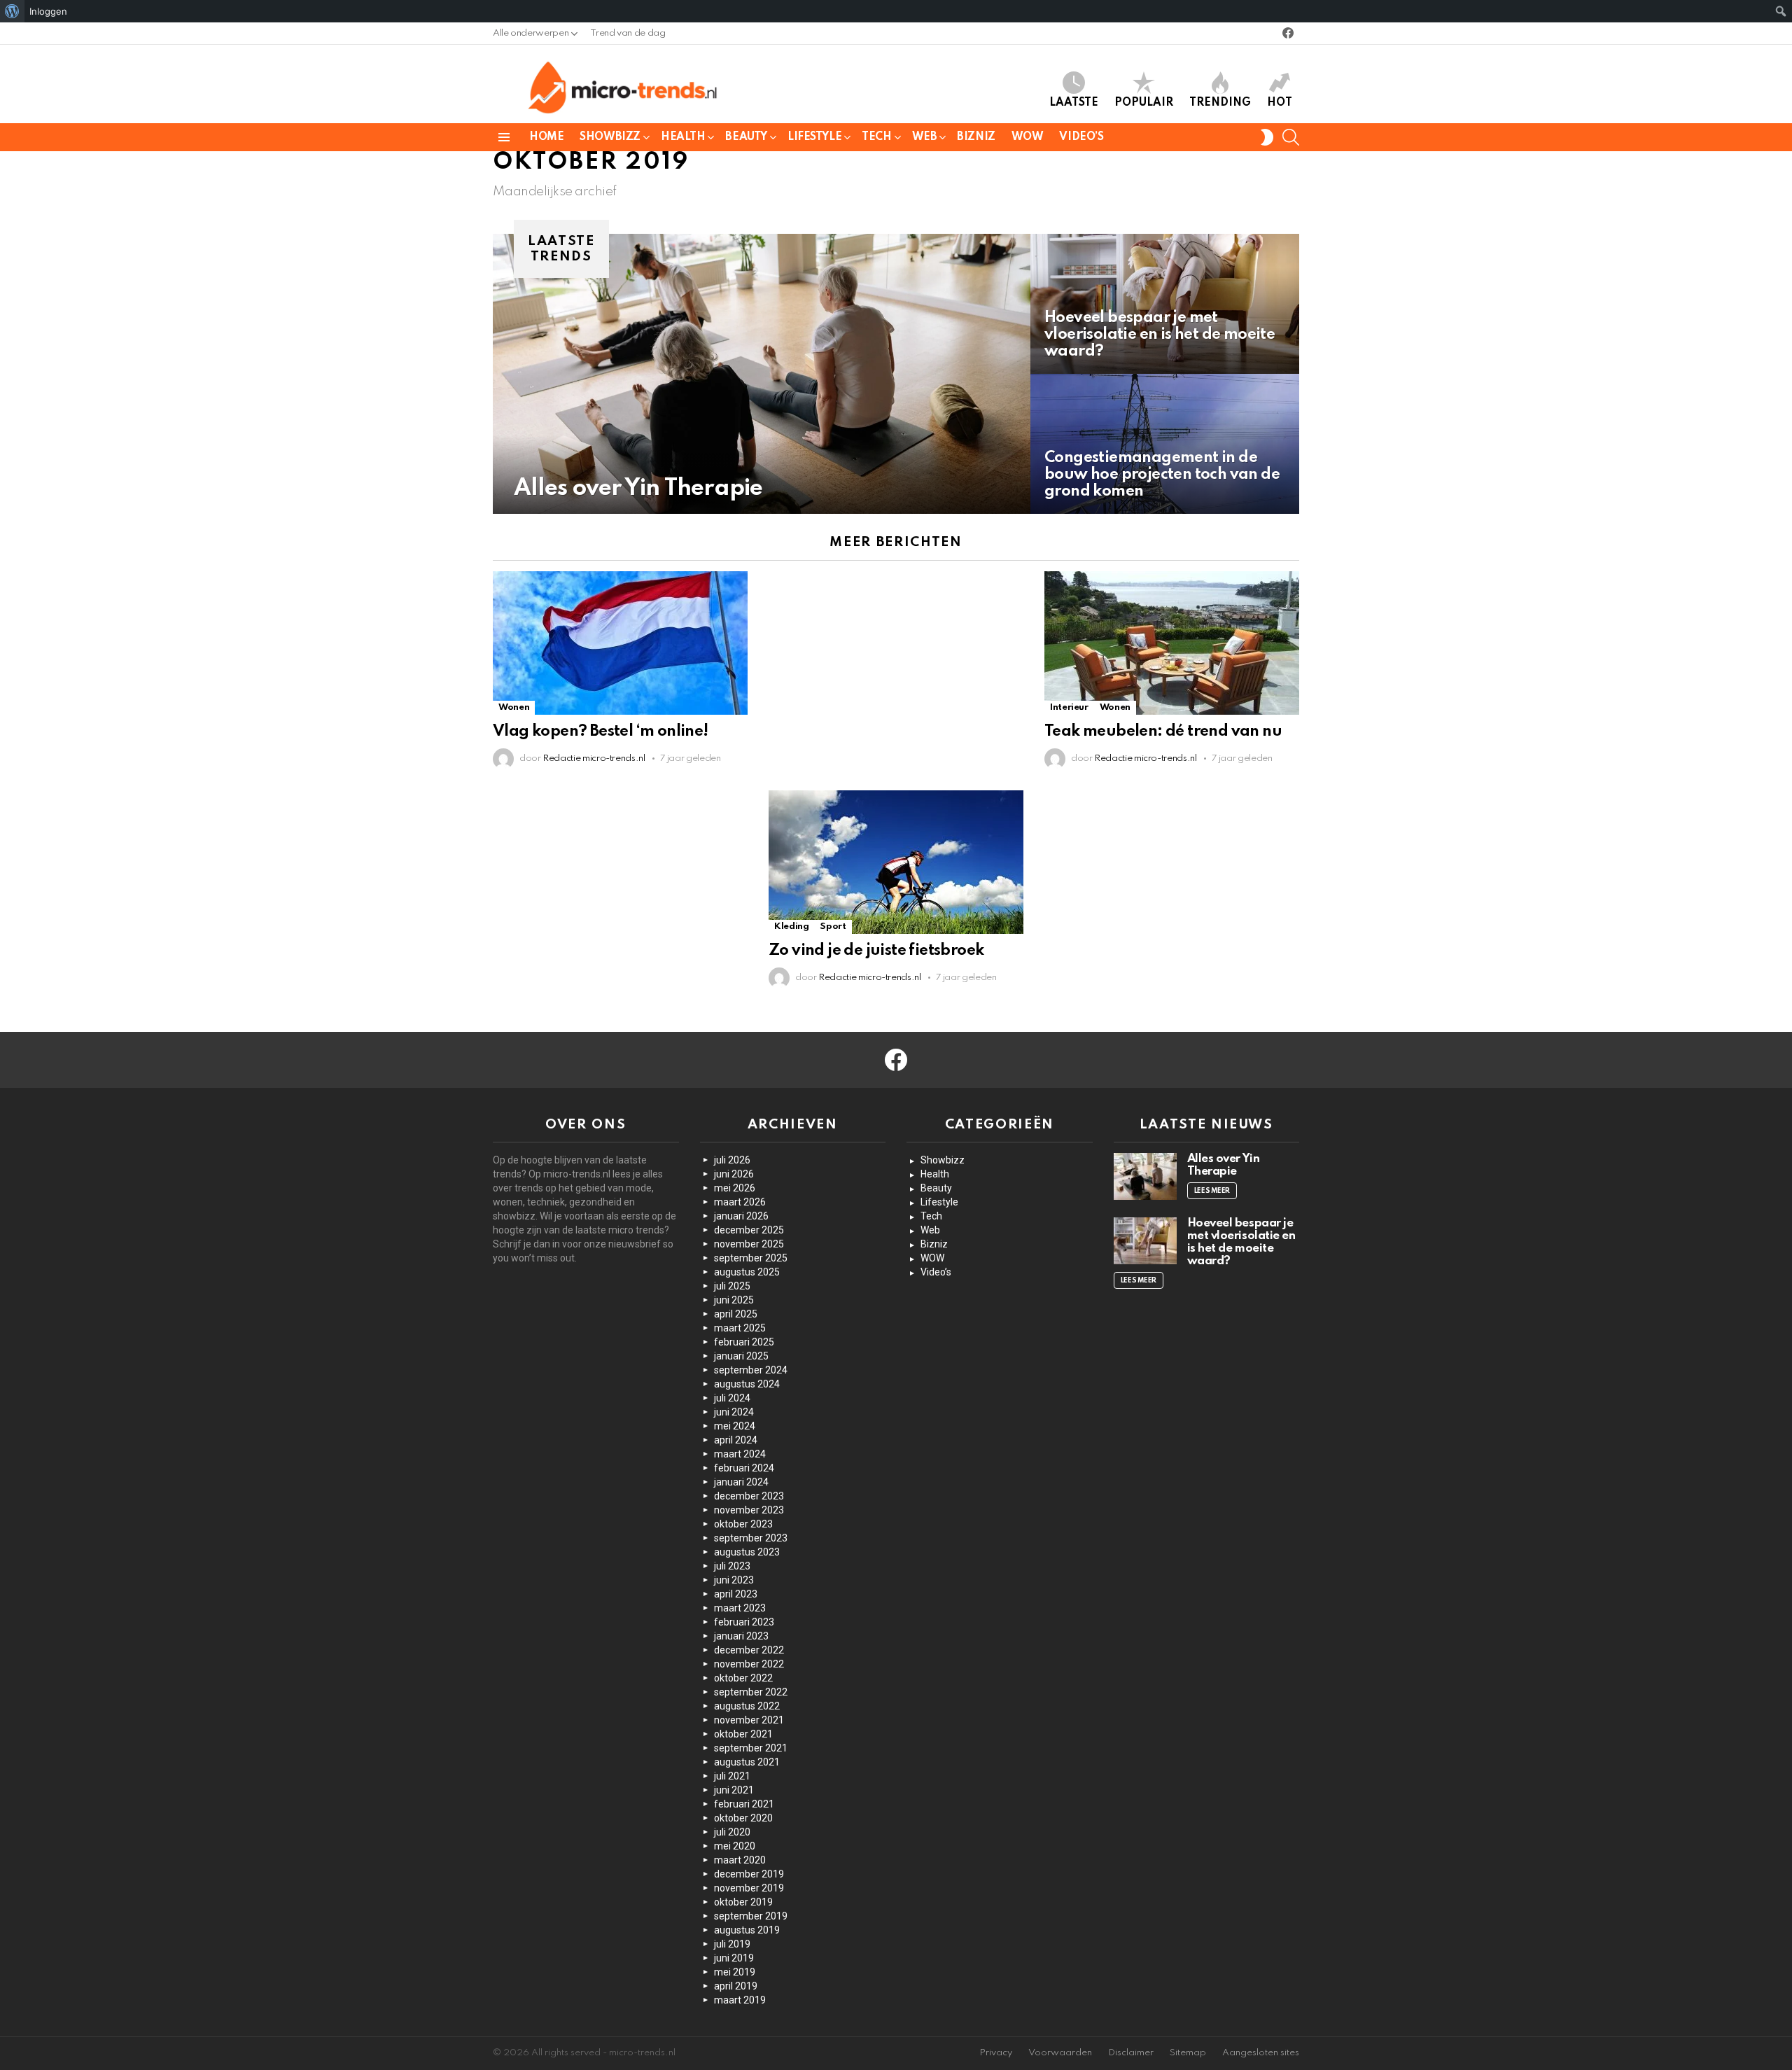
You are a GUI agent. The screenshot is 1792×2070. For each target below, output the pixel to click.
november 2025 (749, 1244)
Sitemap (1188, 2053)
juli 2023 (732, 1566)
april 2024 (736, 1440)
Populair (1144, 103)
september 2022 (751, 1692)
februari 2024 (744, 1468)
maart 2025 (740, 1328)
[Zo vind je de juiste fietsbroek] (896, 862)
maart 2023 (740, 1608)
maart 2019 (740, 2000)
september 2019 (751, 1916)
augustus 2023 (747, 1552)
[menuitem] (12, 11)
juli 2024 (732, 1398)
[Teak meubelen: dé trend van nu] (1172, 643)
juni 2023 (734, 1580)
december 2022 (749, 1650)
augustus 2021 (747, 1762)
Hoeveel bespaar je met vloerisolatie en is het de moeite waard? (1241, 1242)
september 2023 (751, 1538)
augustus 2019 (747, 1930)
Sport (833, 926)
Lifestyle (814, 137)
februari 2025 (744, 1342)
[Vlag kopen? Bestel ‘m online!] (620, 643)
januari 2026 (741, 1216)
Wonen (514, 707)
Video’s (1081, 137)
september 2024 (751, 1370)
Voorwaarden (1060, 2053)
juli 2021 (732, 1776)
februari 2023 (744, 1622)
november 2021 (749, 1720)
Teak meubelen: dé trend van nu (1163, 732)
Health (683, 137)
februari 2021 (744, 1804)
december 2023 (749, 1496)
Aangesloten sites (1261, 2053)
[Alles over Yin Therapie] (762, 374)
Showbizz (610, 137)
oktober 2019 (743, 1902)
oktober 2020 (743, 1818)
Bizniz (976, 137)
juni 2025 (734, 1300)
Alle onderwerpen (531, 33)
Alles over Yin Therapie (1224, 1165)
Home (546, 137)
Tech (876, 137)
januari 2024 (741, 1482)
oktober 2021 (743, 1734)
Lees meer (1212, 1191)
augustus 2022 (747, 1706)
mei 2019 (735, 1972)
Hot (1280, 103)
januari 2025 (741, 1356)
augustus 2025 (747, 1272)
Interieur (1069, 707)
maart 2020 (740, 1860)
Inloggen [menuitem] (48, 11)
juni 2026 (734, 1174)
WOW (1028, 137)
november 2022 (749, 1664)
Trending (1220, 103)
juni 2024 (734, 1412)
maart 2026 (740, 1202)
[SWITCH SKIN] (1267, 137)
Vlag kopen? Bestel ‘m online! (601, 732)
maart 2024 (740, 1454)
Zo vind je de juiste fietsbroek (876, 951)
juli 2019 (732, 1944)
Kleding (791, 926)
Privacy (996, 2053)
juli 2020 (732, 1832)
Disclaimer (1131, 2053)
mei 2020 (735, 1846)
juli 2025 (732, 1286)
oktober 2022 (743, 1678)
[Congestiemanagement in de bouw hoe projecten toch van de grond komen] (1165, 444)
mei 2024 (735, 1426)
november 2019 (749, 1888)
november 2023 (749, 1510)
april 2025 (736, 1314)
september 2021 (751, 1748)
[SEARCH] (1291, 137)
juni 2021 (734, 1790)
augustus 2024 (747, 1384)
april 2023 (736, 1594)
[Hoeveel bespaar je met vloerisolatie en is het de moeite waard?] (1165, 304)
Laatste (1074, 103)
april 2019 (736, 1986)
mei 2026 (735, 1188)
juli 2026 (732, 1160)
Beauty (746, 137)
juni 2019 (734, 1958)
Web (925, 137)
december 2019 (749, 1874)
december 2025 (749, 1230)
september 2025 (751, 1258)
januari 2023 (741, 1636)
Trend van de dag (628, 33)
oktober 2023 (743, 1524)
